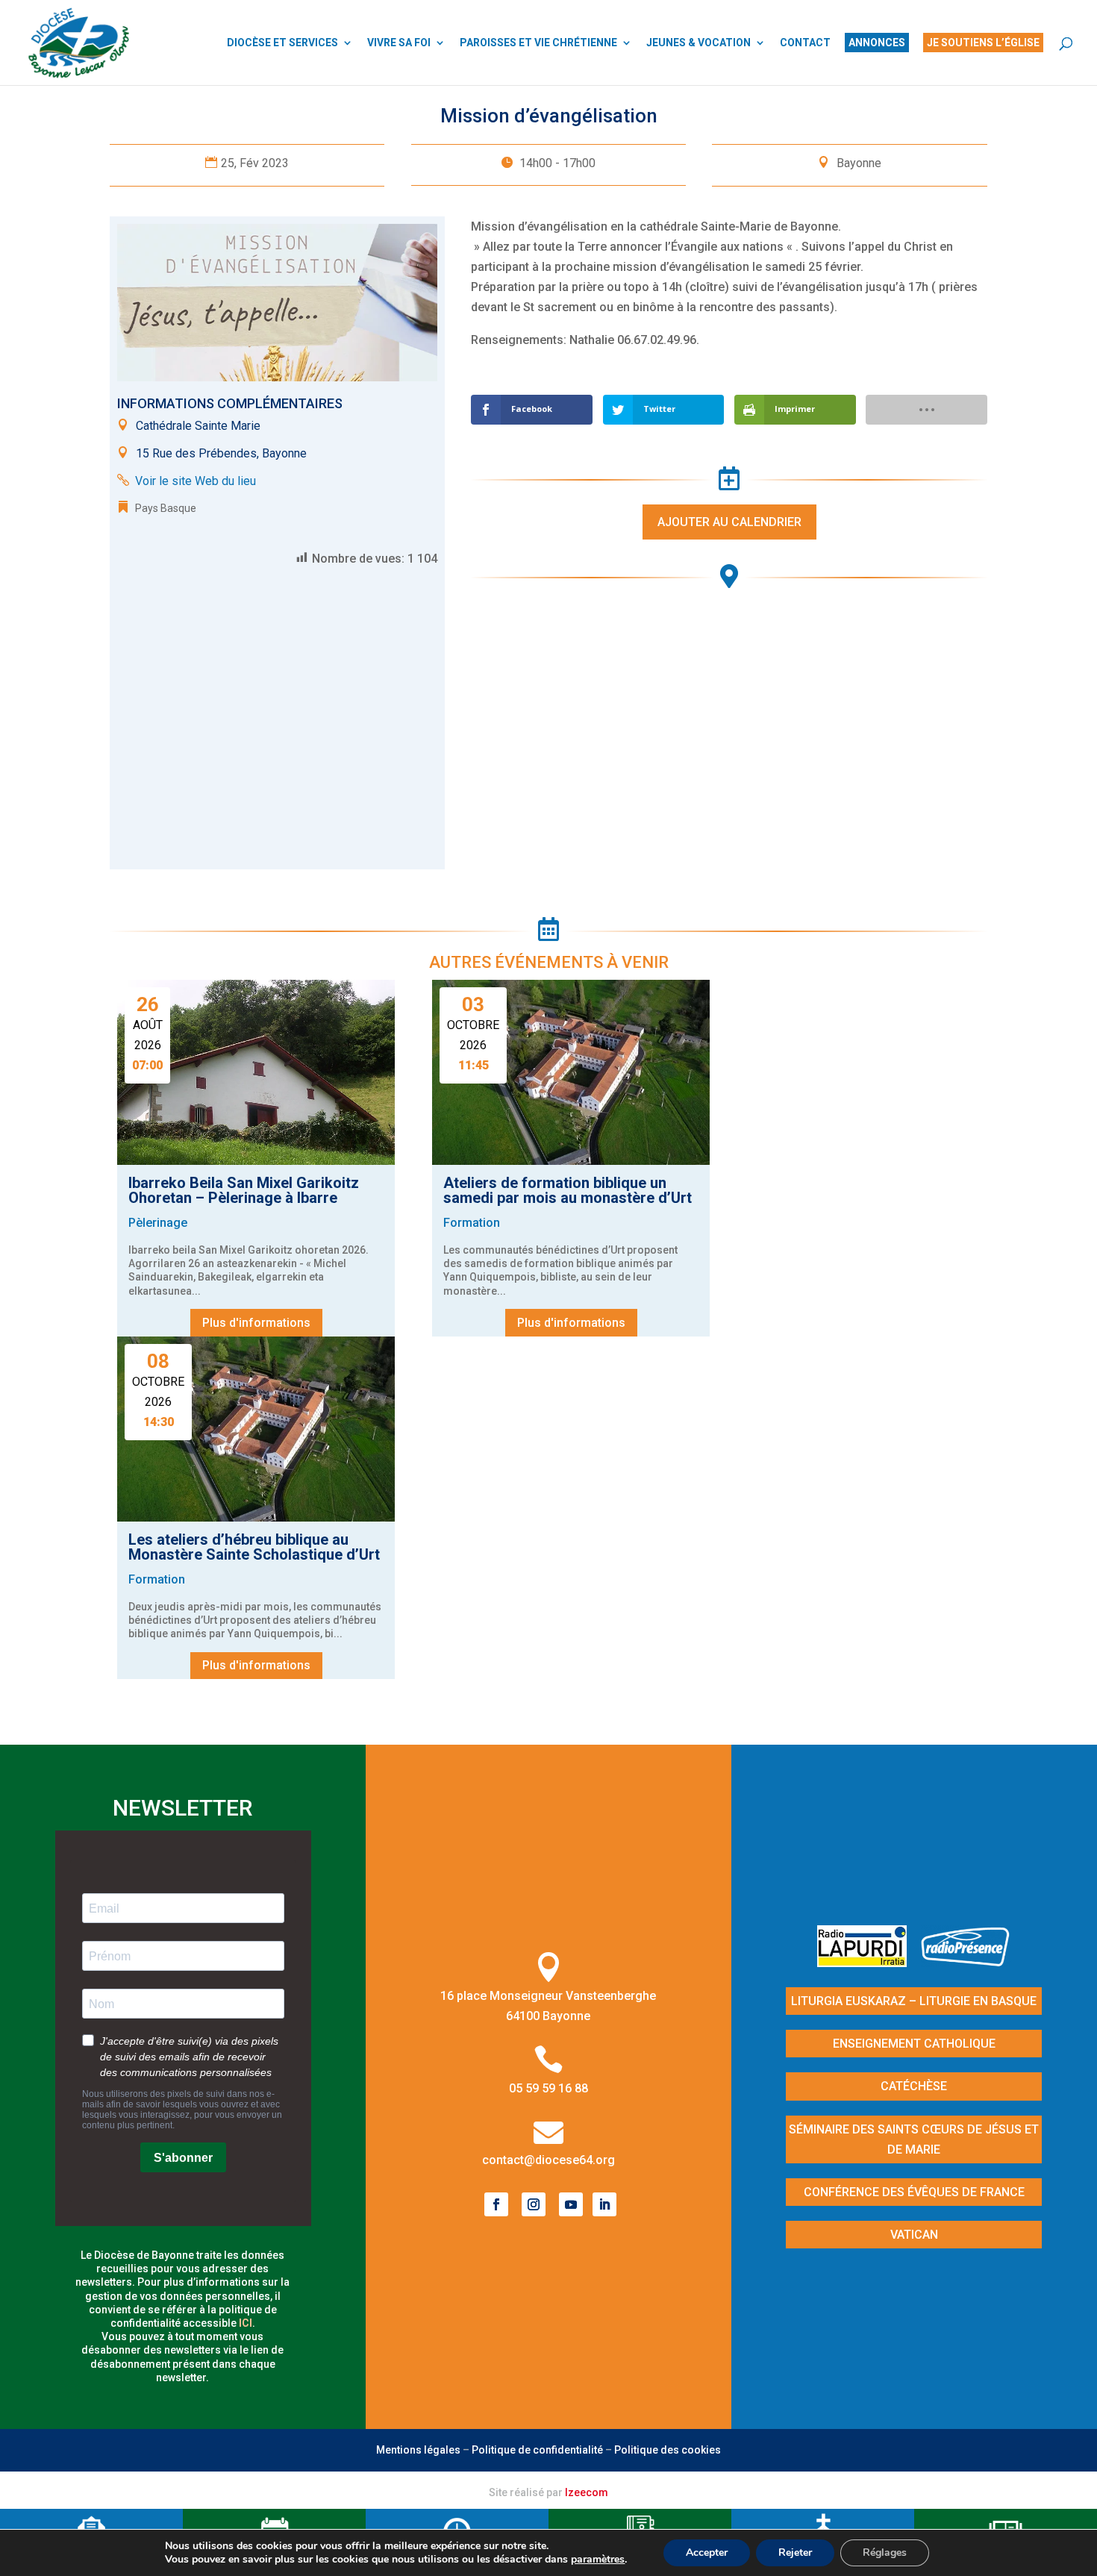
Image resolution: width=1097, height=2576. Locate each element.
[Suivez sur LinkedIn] (604, 2204)
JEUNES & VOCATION (698, 43)
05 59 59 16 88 (548, 2088)
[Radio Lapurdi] (868, 1962)
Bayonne (859, 163)
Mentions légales (418, 2450)
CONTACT (805, 43)
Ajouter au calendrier (729, 522)
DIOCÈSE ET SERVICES (282, 43)
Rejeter (795, 2552)
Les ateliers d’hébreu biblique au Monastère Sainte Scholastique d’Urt (254, 1547)
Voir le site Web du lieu (196, 481)
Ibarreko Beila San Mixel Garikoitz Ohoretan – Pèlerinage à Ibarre (244, 1190)
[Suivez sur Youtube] (571, 2204)
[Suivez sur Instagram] (534, 2204)
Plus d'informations (256, 1323)
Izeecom (587, 2492)
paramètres (598, 2560)
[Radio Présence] (966, 1962)
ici (246, 2323)
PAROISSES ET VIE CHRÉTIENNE (538, 43)
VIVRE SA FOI (399, 43)
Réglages (885, 2552)
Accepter (707, 2552)
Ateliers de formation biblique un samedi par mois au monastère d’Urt (568, 1190)
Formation (472, 1223)
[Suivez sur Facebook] (496, 2204)
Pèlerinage (158, 1223)
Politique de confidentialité (537, 2450)
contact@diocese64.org (548, 2160)
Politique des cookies (668, 2450)
